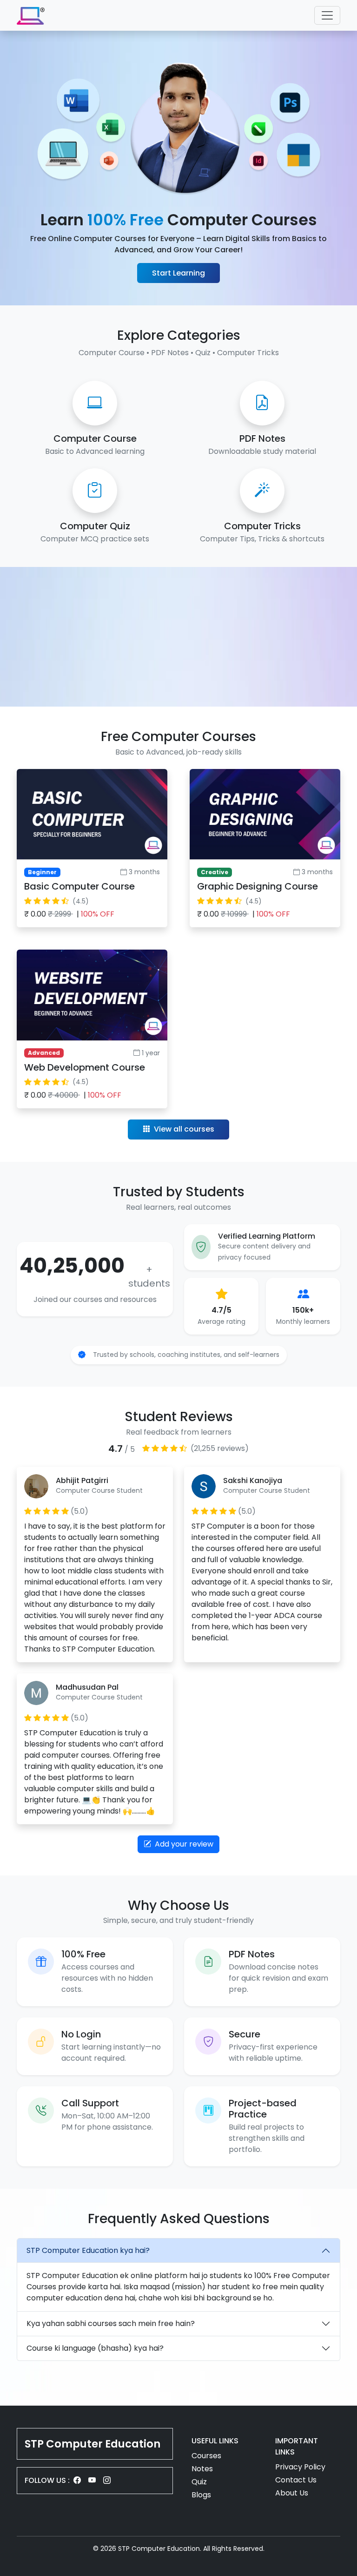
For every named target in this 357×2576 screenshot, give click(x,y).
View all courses (183, 1129)
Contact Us (296, 2480)
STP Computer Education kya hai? (88, 2250)
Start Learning (178, 273)
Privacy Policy (300, 2467)
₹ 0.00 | (69, 914)
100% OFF (98, 914)
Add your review (183, 1844)
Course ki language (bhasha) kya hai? (95, 2348)
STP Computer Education (93, 2444)
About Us (292, 2493)
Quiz (199, 2482)
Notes (202, 2469)
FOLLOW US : (47, 2480)
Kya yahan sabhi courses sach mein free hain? (111, 2323)
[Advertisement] (178, 637)
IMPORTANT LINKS (297, 2446)
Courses (206, 2456)
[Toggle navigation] (327, 15)
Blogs (201, 2495)
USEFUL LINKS (215, 2441)
